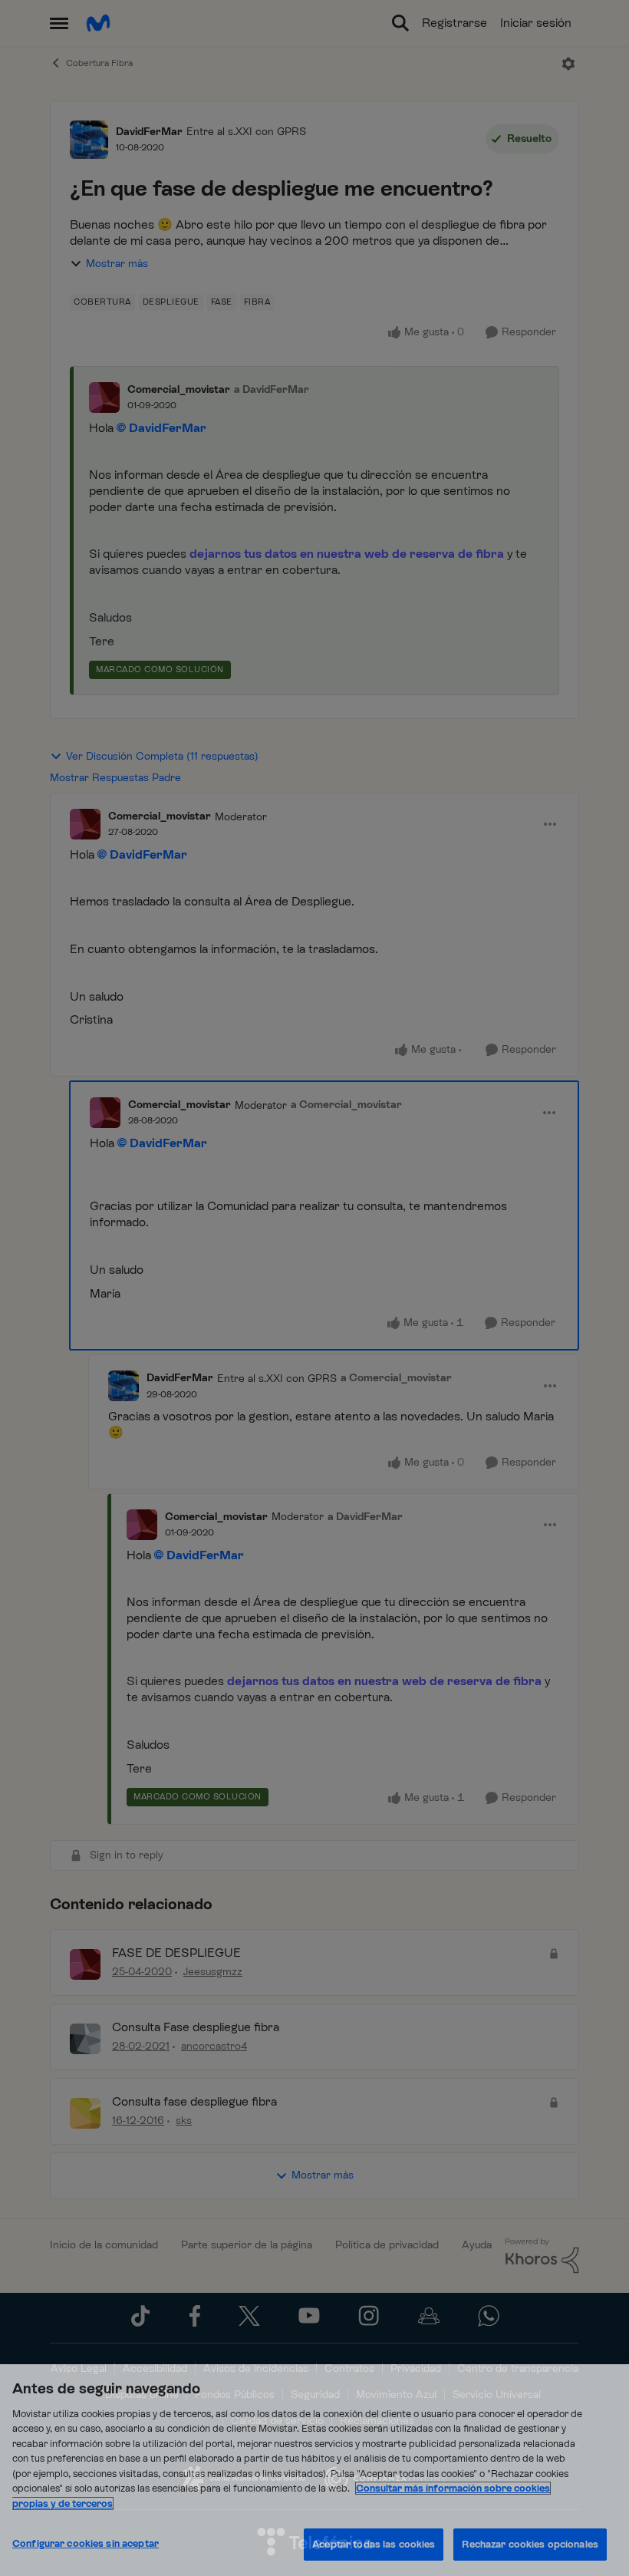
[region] (314, 2470)
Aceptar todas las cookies (374, 2544)
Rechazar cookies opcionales (530, 2544)
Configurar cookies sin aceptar (86, 2543)
